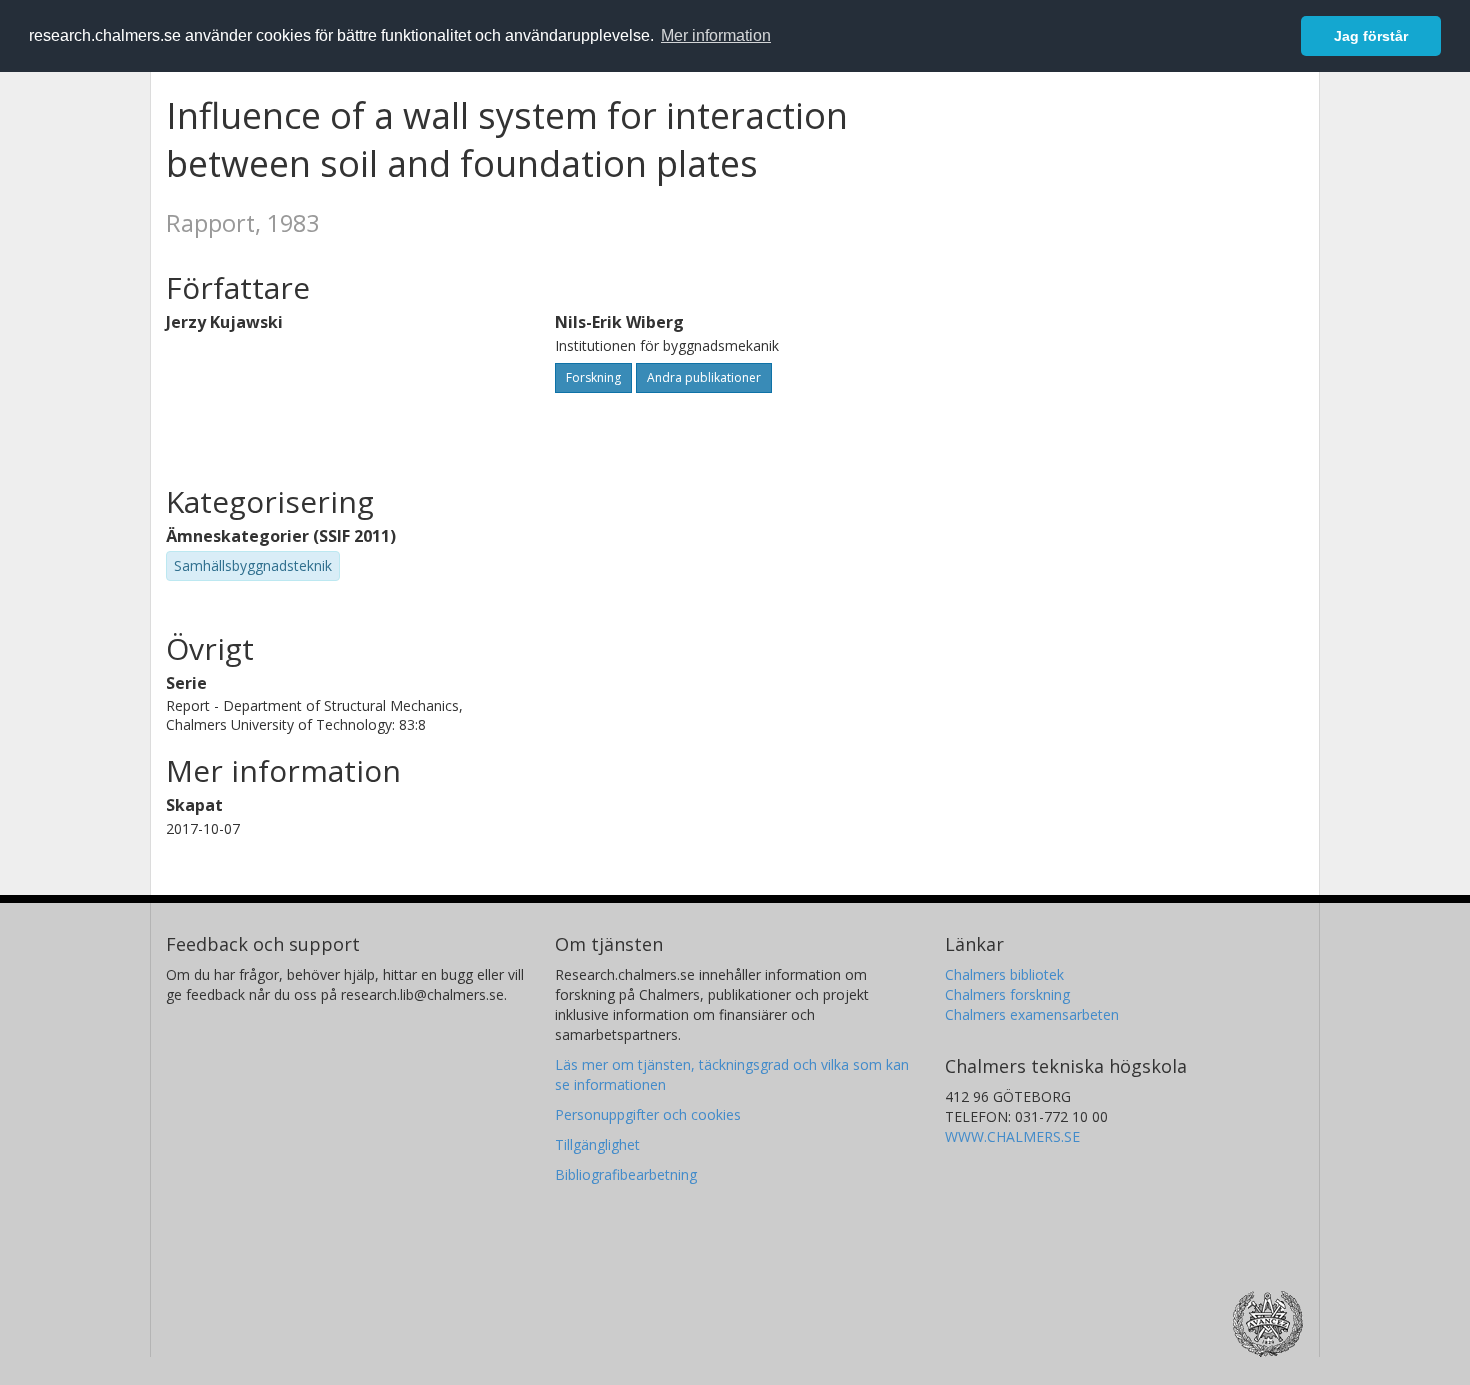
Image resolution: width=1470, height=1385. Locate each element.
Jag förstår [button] (1371, 36)
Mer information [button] (716, 35)
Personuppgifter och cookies (648, 1114)
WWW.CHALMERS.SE (1012, 1136)
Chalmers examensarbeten (1032, 1014)
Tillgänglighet (597, 1144)
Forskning (593, 377)
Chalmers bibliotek (1004, 974)
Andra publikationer (704, 377)
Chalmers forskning (1007, 994)
